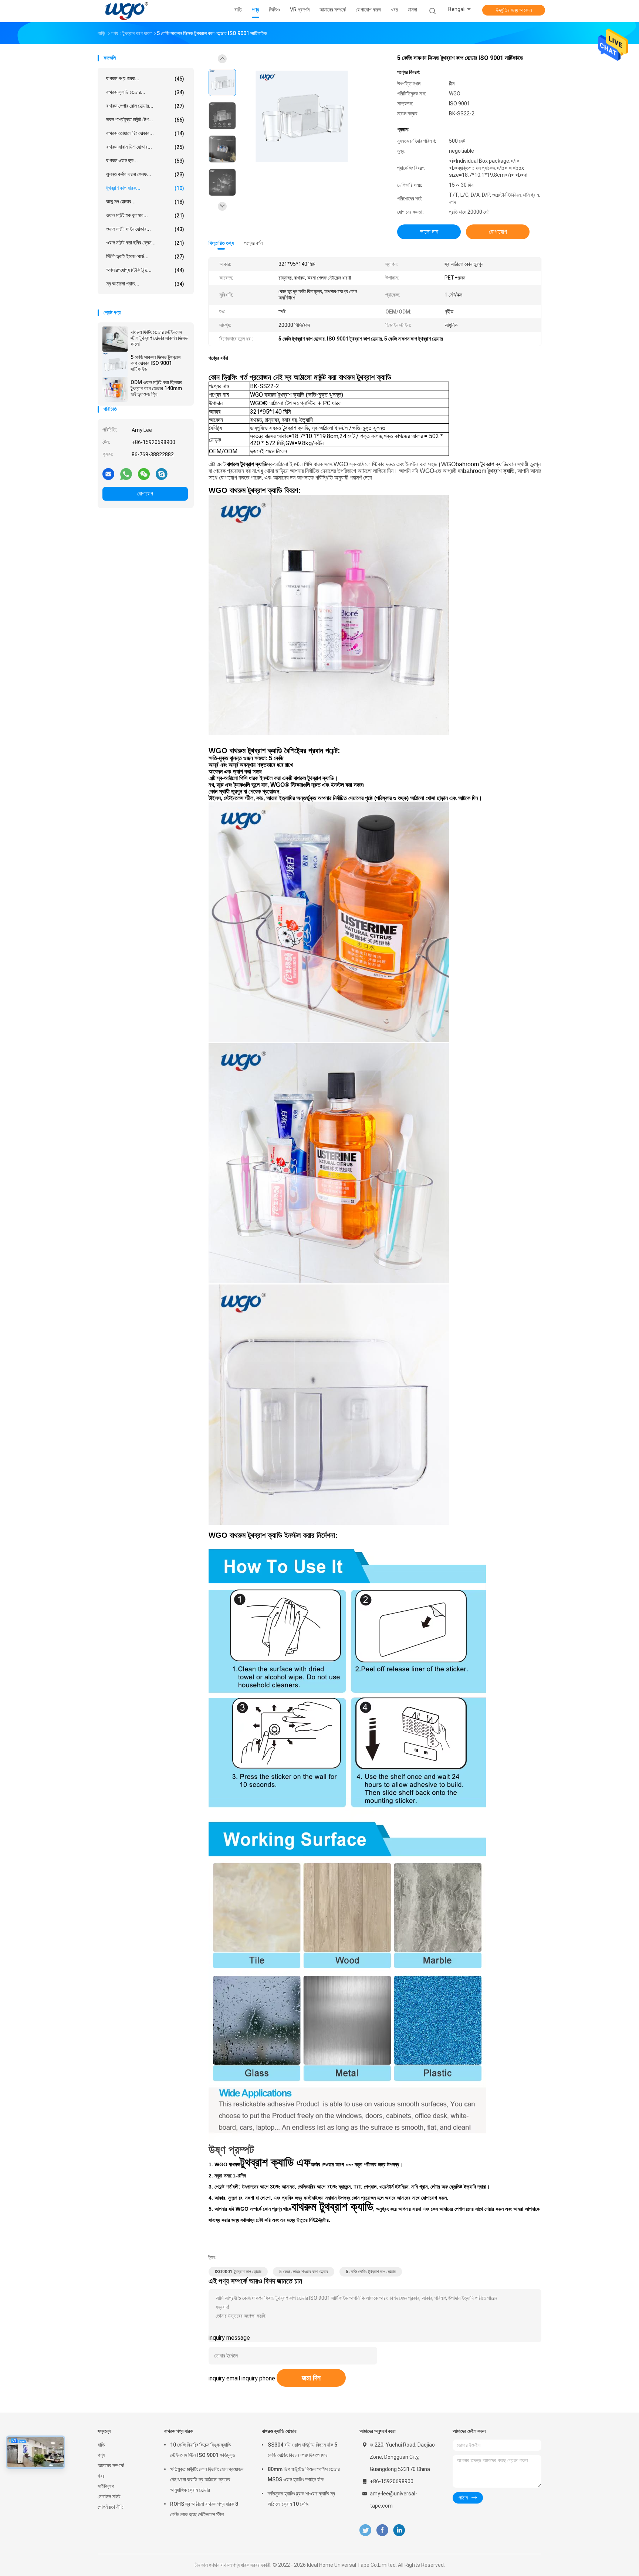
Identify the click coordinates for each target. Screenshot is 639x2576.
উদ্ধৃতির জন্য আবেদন (514, 10)
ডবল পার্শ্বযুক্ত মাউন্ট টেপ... (145, 120)
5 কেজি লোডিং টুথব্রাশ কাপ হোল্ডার (371, 2272)
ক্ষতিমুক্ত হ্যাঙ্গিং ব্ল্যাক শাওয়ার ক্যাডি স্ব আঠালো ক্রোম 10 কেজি (301, 2499)
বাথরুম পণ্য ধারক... (145, 79)
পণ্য (101, 2455)
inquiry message (229, 2338)
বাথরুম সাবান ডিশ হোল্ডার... (145, 147)
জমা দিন (311, 2378)
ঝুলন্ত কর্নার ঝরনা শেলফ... (145, 174)
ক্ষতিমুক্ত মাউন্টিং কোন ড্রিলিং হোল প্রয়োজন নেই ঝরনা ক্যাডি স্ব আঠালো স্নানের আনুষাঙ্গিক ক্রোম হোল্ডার (207, 2479)
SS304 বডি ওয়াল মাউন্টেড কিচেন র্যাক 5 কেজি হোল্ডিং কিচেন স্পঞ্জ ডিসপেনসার (302, 2450)
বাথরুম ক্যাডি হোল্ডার (279, 2431)
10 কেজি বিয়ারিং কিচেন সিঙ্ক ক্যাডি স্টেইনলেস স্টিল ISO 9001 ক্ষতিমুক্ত (203, 2450)
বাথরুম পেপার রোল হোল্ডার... (145, 106)
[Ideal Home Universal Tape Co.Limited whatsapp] (126, 474)
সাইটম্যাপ (106, 2486)
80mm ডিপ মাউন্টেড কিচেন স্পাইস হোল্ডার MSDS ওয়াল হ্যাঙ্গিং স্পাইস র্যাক (304, 2474)
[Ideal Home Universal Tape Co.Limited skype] (162, 474)
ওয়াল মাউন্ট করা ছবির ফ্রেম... (145, 243)
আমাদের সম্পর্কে (111, 2465)
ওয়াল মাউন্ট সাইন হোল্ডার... (145, 229)
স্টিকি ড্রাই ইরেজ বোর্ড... (145, 256)
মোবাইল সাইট (109, 2497)
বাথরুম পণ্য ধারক (179, 2431)
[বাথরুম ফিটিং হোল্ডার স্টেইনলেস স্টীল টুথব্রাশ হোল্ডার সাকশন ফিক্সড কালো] (115, 339)
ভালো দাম (429, 232)
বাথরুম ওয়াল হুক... (145, 161)
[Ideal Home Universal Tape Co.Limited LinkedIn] (399, 2530)
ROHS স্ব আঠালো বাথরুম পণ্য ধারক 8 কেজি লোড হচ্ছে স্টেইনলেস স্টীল (204, 2509)
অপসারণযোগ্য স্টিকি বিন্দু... (145, 270)
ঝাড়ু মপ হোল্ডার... (145, 202)
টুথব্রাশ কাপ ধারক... (145, 188)
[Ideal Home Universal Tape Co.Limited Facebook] (382, 2530)
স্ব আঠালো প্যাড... (145, 284)
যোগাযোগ (145, 494)
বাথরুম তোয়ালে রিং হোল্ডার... (145, 133)
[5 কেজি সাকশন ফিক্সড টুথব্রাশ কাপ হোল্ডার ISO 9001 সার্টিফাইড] (115, 364)
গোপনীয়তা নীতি (111, 2507)
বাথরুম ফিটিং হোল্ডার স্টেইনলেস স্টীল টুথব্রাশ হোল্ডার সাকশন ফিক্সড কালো (159, 338)
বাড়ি (101, 2445)
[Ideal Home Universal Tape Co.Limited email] (108, 474)
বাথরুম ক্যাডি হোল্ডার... (145, 92)
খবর (101, 2476)
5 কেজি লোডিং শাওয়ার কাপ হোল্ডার (304, 2272)
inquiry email (224, 2378)
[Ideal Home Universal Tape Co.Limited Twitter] (365, 2530)
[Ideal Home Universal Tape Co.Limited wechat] (144, 474)
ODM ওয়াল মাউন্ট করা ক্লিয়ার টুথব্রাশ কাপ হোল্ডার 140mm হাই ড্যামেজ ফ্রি (156, 388)
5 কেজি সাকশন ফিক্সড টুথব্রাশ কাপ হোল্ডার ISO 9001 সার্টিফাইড (155, 363)
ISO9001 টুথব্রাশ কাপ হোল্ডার (238, 2272)
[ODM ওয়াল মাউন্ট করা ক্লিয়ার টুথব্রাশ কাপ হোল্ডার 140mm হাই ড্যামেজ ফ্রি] (115, 389)
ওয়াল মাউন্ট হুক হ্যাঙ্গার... (145, 215)
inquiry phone (258, 2378)
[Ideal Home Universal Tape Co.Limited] (126, 11)
